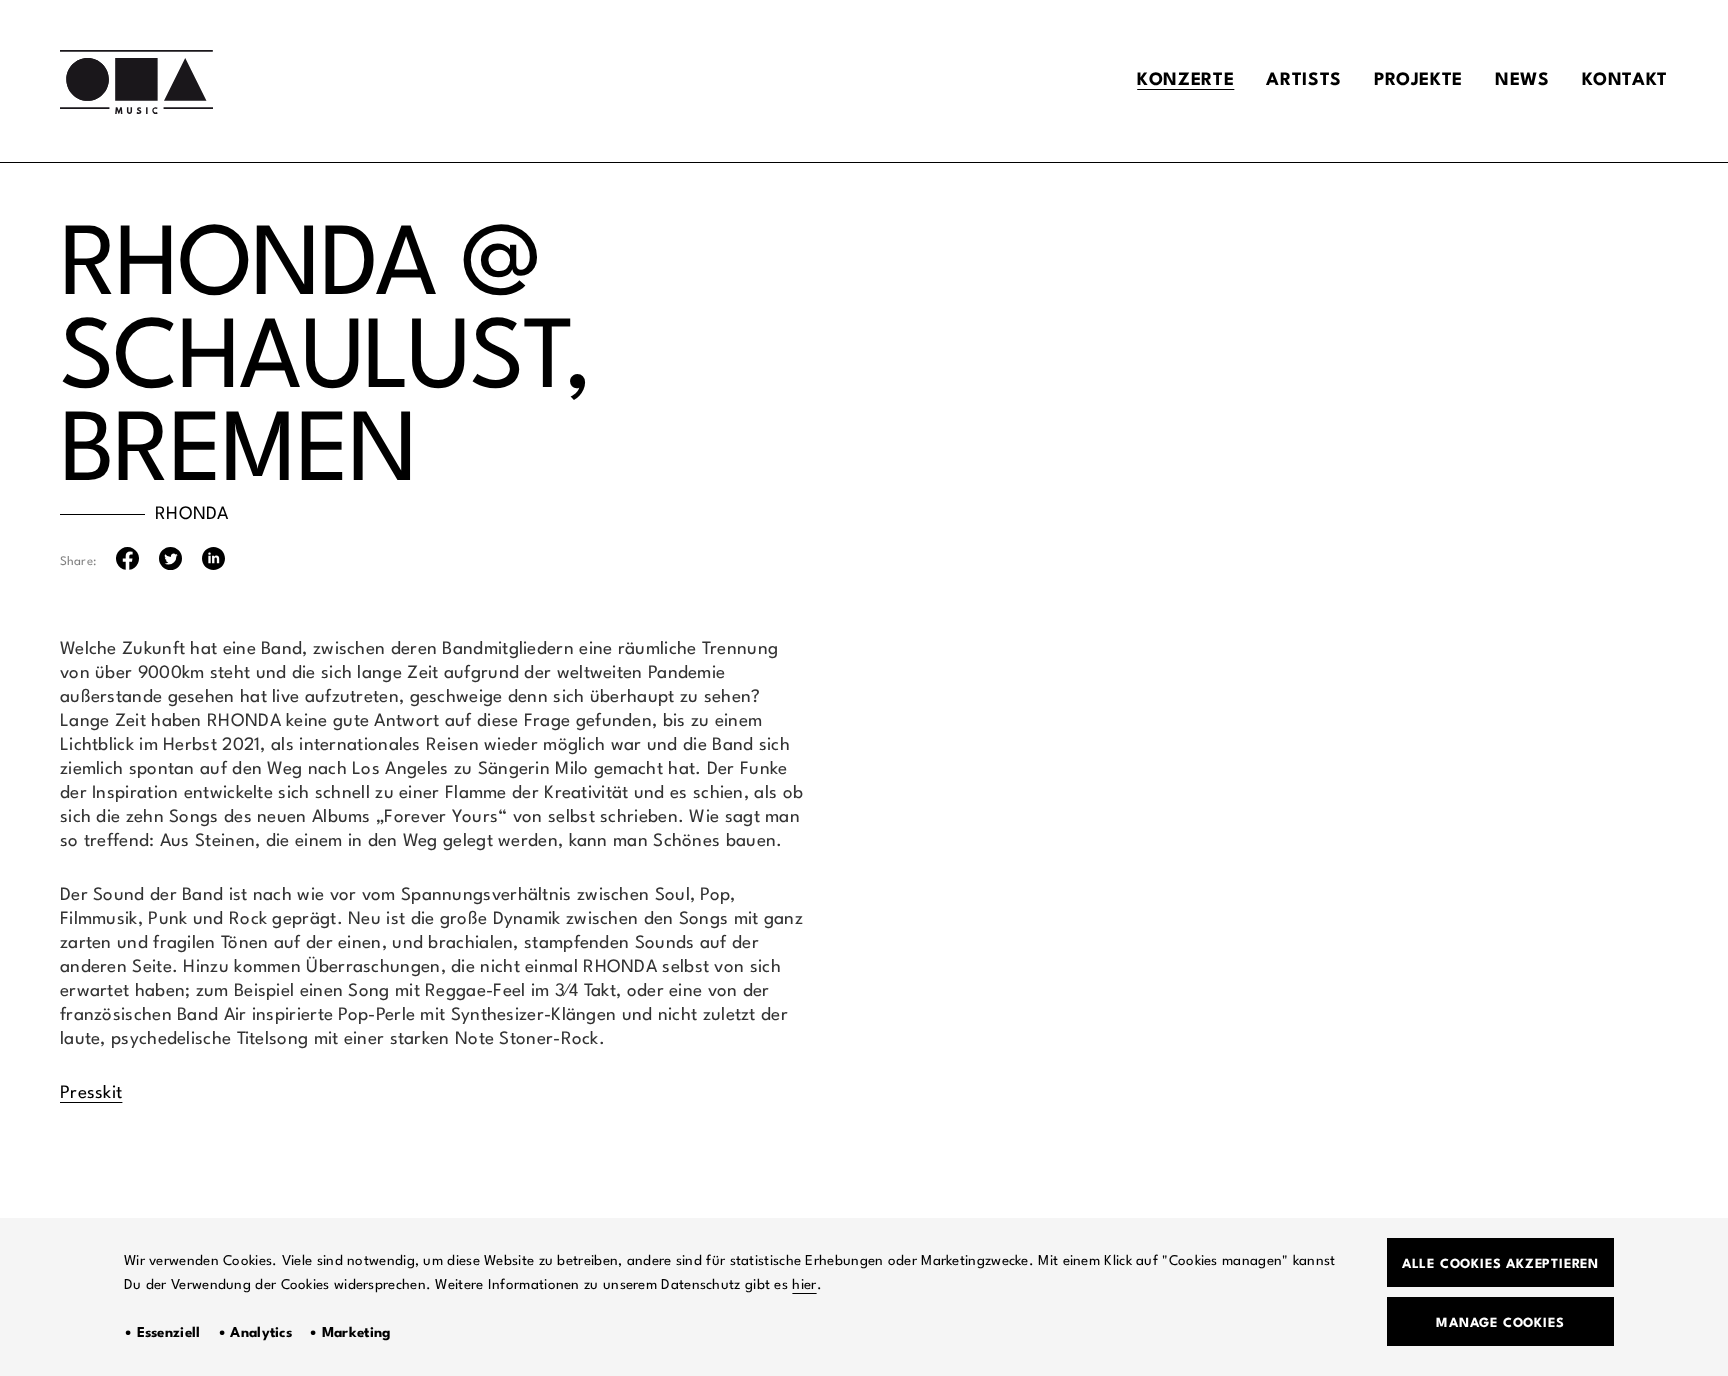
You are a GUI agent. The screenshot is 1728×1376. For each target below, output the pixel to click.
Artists (1303, 80)
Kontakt (1625, 80)
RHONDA (192, 514)
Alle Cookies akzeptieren (1500, 1264)
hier (804, 1285)
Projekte (1418, 80)
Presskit (91, 1093)
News (1522, 80)
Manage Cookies (1500, 1323)
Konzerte (1185, 80)
